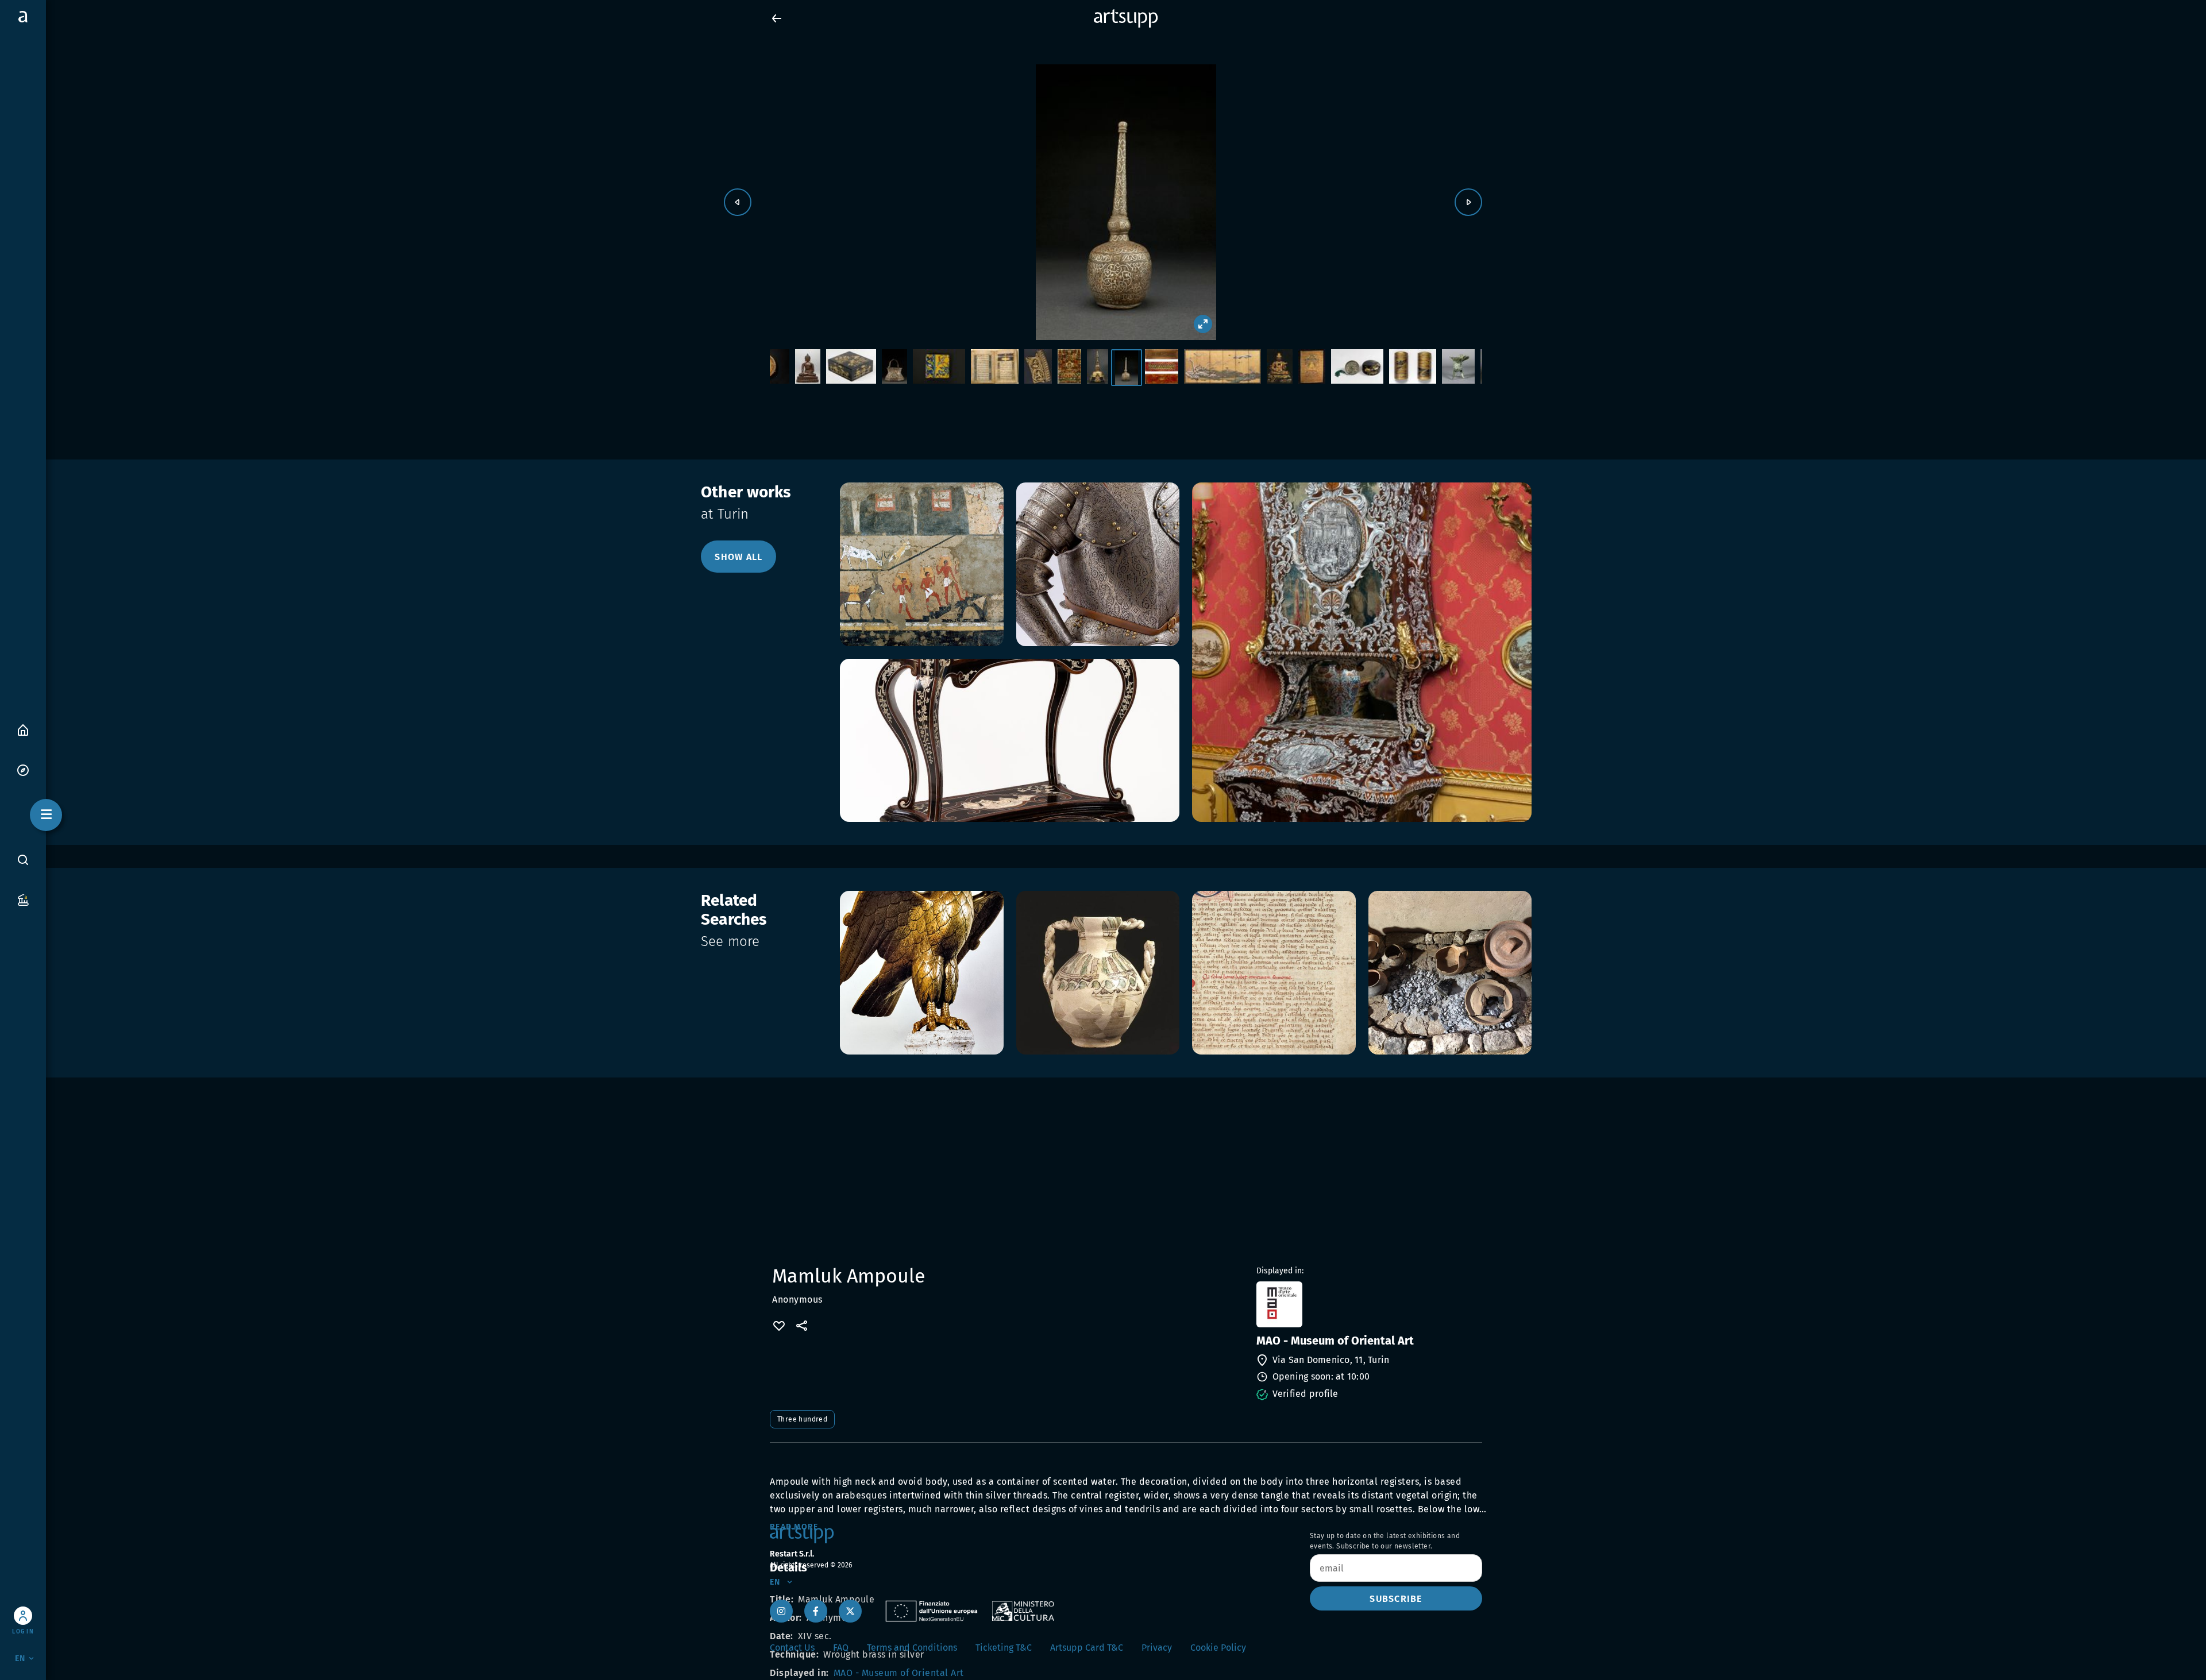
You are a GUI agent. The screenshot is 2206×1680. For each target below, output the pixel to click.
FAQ (841, 1648)
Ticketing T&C (1004, 1648)
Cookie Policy (1218, 1648)
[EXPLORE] (23, 769)
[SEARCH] (23, 860)
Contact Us (792, 1648)
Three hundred (802, 1419)
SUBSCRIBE (1396, 1599)
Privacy (1157, 1648)
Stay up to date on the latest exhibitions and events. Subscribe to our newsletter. (1385, 1541)
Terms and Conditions (912, 1648)
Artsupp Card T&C (1087, 1648)
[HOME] (23, 729)
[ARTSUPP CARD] (23, 899)
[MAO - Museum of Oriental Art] (1368, 1304)
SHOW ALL (738, 557)
